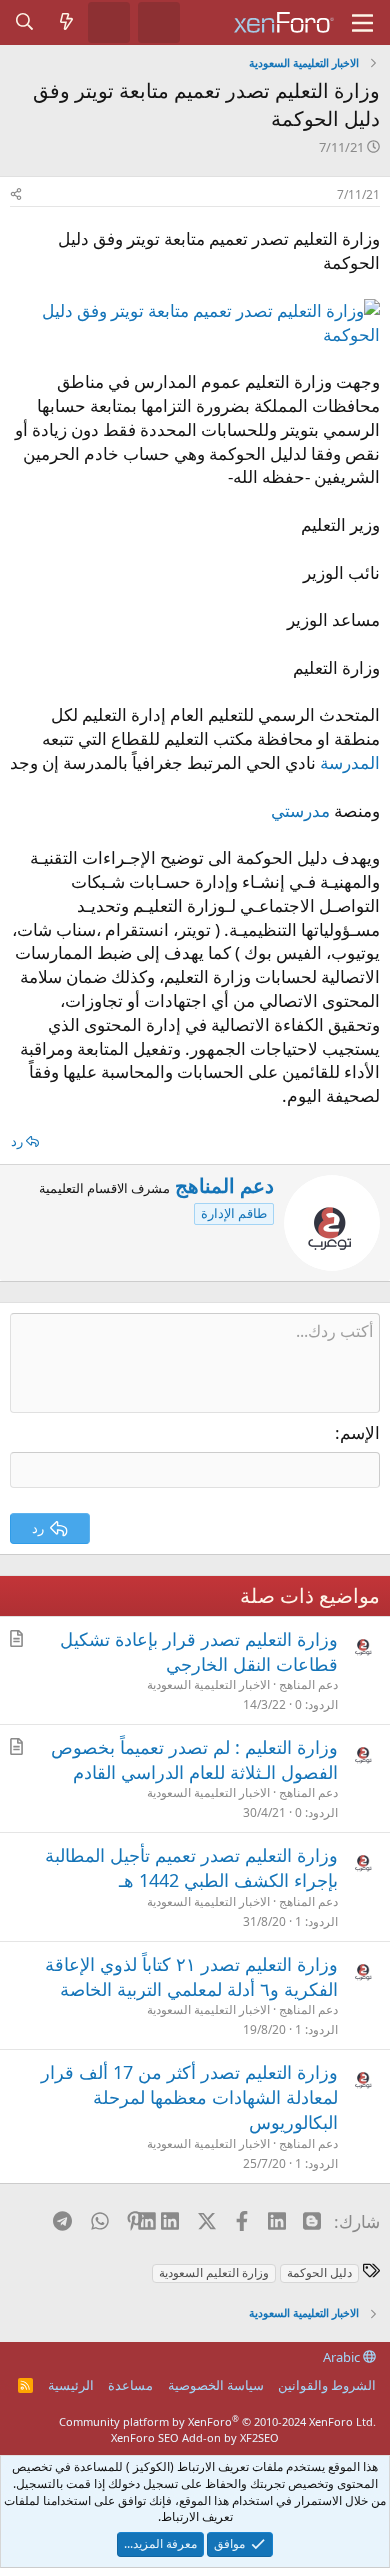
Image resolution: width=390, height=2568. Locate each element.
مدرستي (300, 810)
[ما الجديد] (67, 22)
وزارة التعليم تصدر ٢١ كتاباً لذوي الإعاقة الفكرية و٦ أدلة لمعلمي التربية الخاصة (191, 1976)
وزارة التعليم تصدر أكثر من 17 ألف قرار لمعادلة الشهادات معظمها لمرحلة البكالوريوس (189, 2097)
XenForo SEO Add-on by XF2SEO (195, 2437)
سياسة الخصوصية (216, 2385)
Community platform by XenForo (217, 2421)
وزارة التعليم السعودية (214, 2272)
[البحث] (25, 22)
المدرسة (350, 762)
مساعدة (130, 2385)
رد (17, 1141)
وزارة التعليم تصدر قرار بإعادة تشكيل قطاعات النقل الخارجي (199, 1651)
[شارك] (16, 195)
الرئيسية (71, 2385)
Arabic (343, 2357)
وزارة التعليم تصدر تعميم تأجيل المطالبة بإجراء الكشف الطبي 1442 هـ (191, 1867)
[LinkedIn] (170, 2221)
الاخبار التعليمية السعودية (208, 1684)
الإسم (360, 1432)
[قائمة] (362, 23)
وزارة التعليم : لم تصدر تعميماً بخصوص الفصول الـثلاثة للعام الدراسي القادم (194, 1759)
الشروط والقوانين (327, 2385)
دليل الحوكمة (319, 2272)
